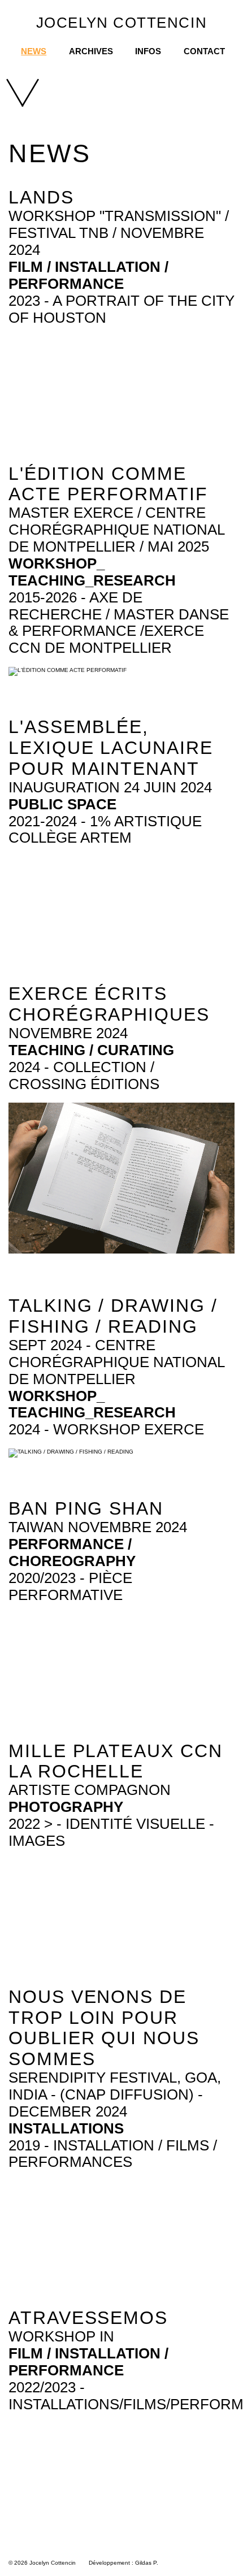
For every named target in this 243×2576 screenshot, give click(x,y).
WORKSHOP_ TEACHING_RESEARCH (92, 572)
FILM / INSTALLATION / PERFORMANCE (88, 275)
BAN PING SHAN (86, 1508)
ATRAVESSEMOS (88, 2318)
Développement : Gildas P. (123, 2563)
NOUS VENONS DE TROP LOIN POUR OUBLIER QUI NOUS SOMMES (104, 2028)
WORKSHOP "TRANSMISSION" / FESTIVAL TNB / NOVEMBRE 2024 (119, 233)
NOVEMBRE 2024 (68, 1033)
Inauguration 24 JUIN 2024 (110, 787)
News (34, 51)
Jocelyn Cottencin (121, 23)
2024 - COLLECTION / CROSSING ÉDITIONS (84, 1075)
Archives (91, 51)
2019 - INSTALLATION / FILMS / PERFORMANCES (113, 2154)
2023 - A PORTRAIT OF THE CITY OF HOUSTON (121, 309)
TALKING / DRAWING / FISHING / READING (113, 1316)
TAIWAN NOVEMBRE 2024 (98, 1527)
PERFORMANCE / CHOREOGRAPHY (72, 1552)
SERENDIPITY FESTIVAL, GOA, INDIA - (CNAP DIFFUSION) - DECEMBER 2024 (115, 2094)
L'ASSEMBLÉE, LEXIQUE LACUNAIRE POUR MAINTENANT (111, 748)
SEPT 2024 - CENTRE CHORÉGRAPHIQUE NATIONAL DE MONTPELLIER (116, 1362)
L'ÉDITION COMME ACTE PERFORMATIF (108, 484)
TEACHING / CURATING (91, 1050)
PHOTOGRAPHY (66, 1807)
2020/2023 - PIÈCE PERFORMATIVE (70, 1586)
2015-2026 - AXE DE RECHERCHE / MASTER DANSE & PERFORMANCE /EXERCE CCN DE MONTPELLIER (119, 623)
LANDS (41, 197)
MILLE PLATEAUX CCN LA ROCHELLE (116, 1761)
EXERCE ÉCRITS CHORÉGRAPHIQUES (109, 1004)
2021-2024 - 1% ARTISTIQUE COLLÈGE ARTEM (105, 830)
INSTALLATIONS (66, 2128)
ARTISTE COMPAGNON (90, 1790)
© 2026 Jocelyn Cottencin (42, 2563)
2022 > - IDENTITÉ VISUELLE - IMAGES (111, 1832)
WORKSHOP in (61, 2336)
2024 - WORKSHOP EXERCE (106, 1429)
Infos (148, 51)
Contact (204, 51)
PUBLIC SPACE (62, 804)
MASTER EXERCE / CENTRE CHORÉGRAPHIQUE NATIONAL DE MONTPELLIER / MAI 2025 (116, 530)
